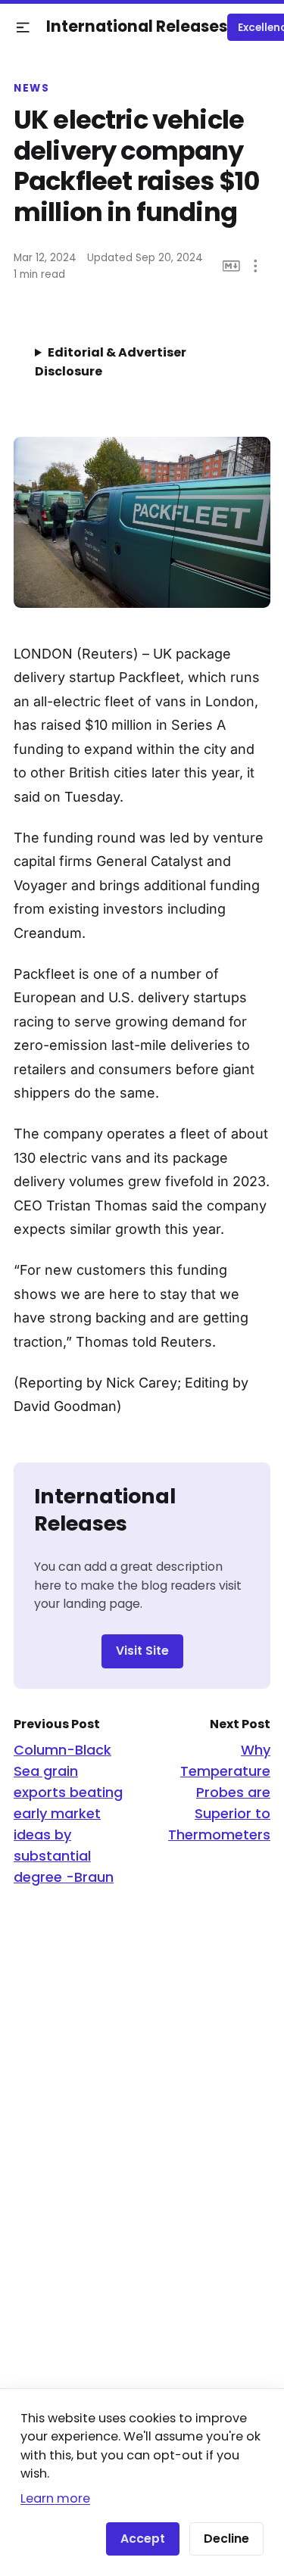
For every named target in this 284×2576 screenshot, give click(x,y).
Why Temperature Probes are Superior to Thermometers (219, 1792)
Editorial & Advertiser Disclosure (111, 362)
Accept (143, 2539)
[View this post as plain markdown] (231, 266)
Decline (226, 2539)
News (31, 89)
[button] (23, 28)
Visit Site (142, 1651)
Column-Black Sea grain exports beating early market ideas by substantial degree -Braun (68, 1813)
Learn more (55, 2498)
